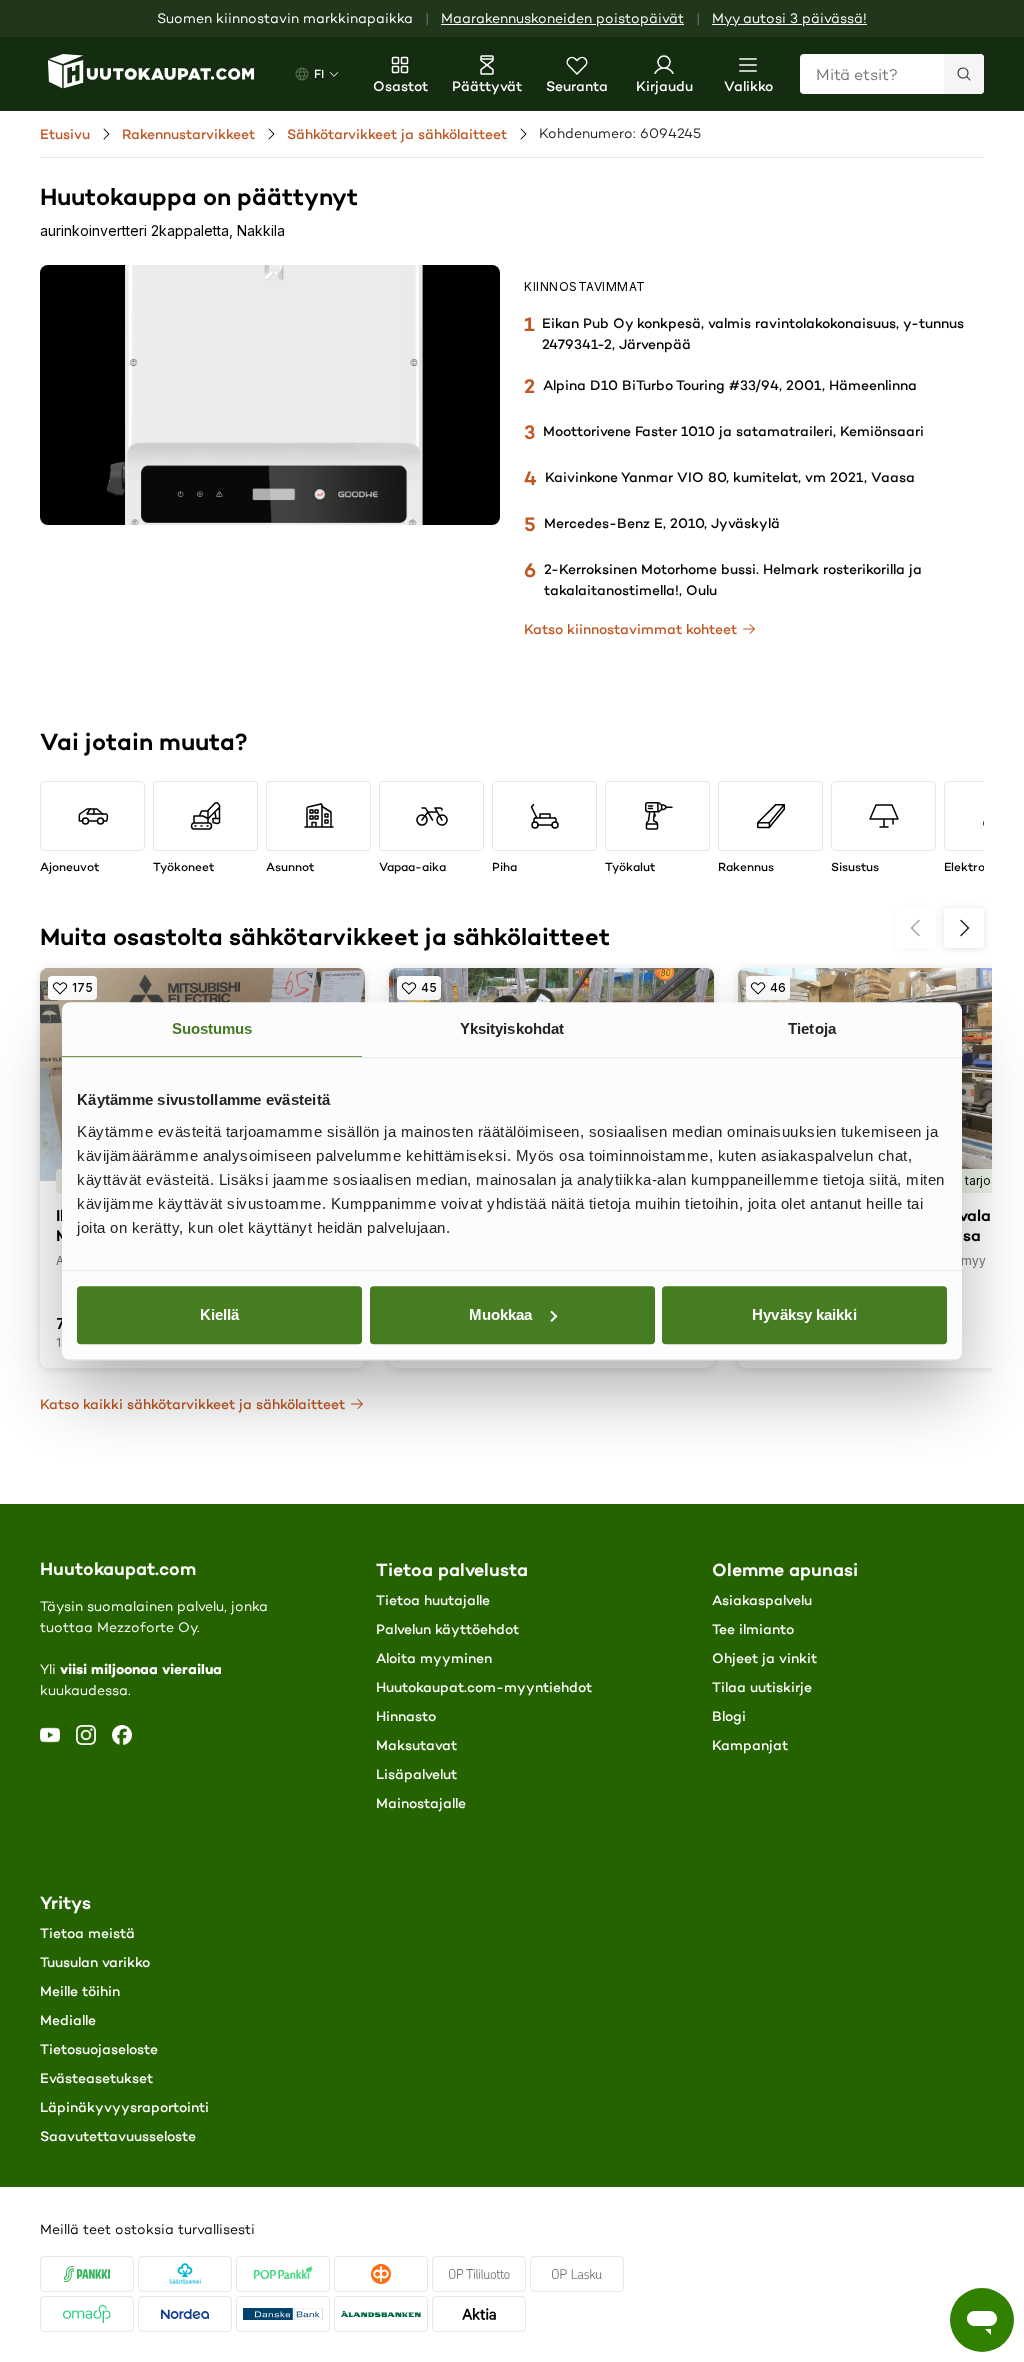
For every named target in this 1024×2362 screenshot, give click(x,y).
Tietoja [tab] (812, 1028)
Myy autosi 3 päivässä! (789, 18)
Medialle (68, 2020)
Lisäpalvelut (416, 1774)
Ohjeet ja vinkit (764, 1658)
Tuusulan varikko (95, 1962)
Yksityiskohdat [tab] (512, 1028)
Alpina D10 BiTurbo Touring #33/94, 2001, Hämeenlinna (730, 385)
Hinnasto (406, 1716)
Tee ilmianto (753, 1629)
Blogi (729, 1716)
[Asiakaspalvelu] (982, 2320)
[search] (964, 74)
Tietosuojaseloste (99, 2049)
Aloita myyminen (434, 1658)
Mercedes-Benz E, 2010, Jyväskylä (662, 523)
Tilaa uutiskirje (762, 1687)
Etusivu (65, 134)
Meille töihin (80, 1991)
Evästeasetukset (96, 2078)
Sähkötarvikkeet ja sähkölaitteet (397, 134)
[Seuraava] (964, 928)
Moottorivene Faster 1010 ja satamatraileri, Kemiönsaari (733, 431)
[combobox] (892, 74)
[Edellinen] (916, 928)
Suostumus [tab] (212, 1028)
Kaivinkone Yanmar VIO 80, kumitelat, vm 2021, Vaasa (730, 477)
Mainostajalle (421, 1803)
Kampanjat (750, 1745)
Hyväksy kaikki (804, 1314)
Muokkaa (501, 1314)
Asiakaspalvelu (762, 1600)
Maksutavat (416, 1745)
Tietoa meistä (87, 1933)
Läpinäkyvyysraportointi (124, 2107)
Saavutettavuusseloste (118, 2136)
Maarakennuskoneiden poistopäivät (562, 18)
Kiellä (220, 1314)
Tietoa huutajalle (433, 1600)
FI (319, 73)
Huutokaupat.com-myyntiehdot (484, 1687)
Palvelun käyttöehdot (447, 1629)
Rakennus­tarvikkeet (188, 134)
